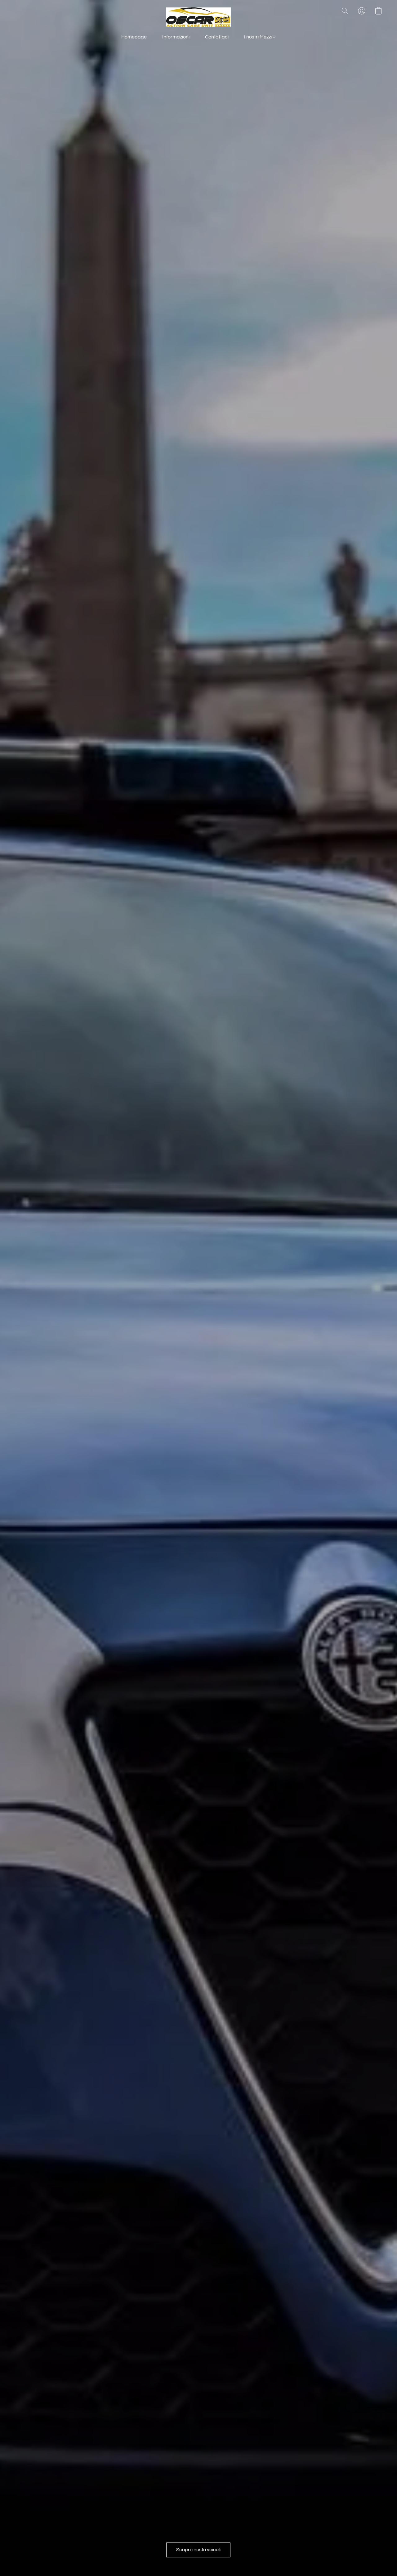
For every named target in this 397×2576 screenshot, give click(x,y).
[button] (198, 17)
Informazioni (176, 37)
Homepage (134, 37)
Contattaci (217, 37)
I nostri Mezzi (258, 37)
